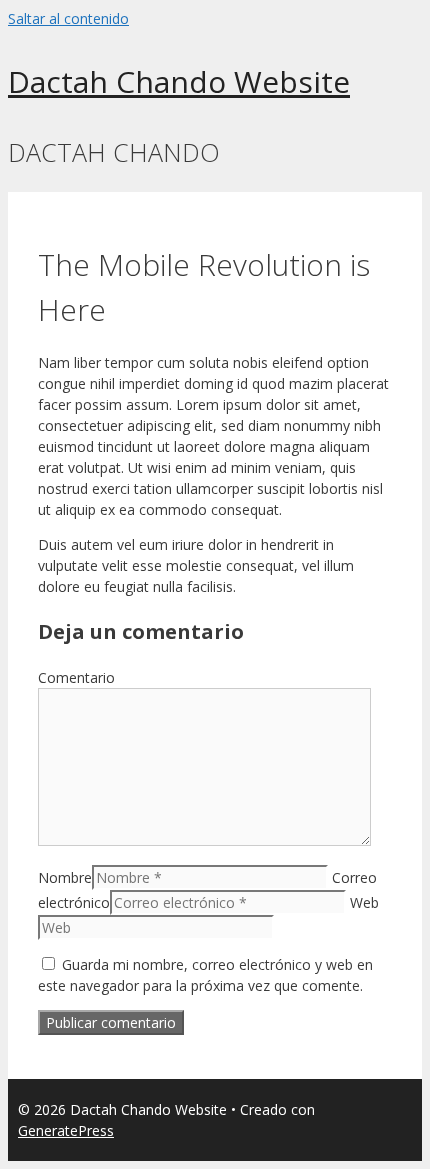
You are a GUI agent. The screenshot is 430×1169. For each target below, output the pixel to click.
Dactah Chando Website (179, 81)
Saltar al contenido (68, 18)
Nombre (65, 877)
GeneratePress (66, 1130)
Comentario (76, 677)
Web (364, 902)
